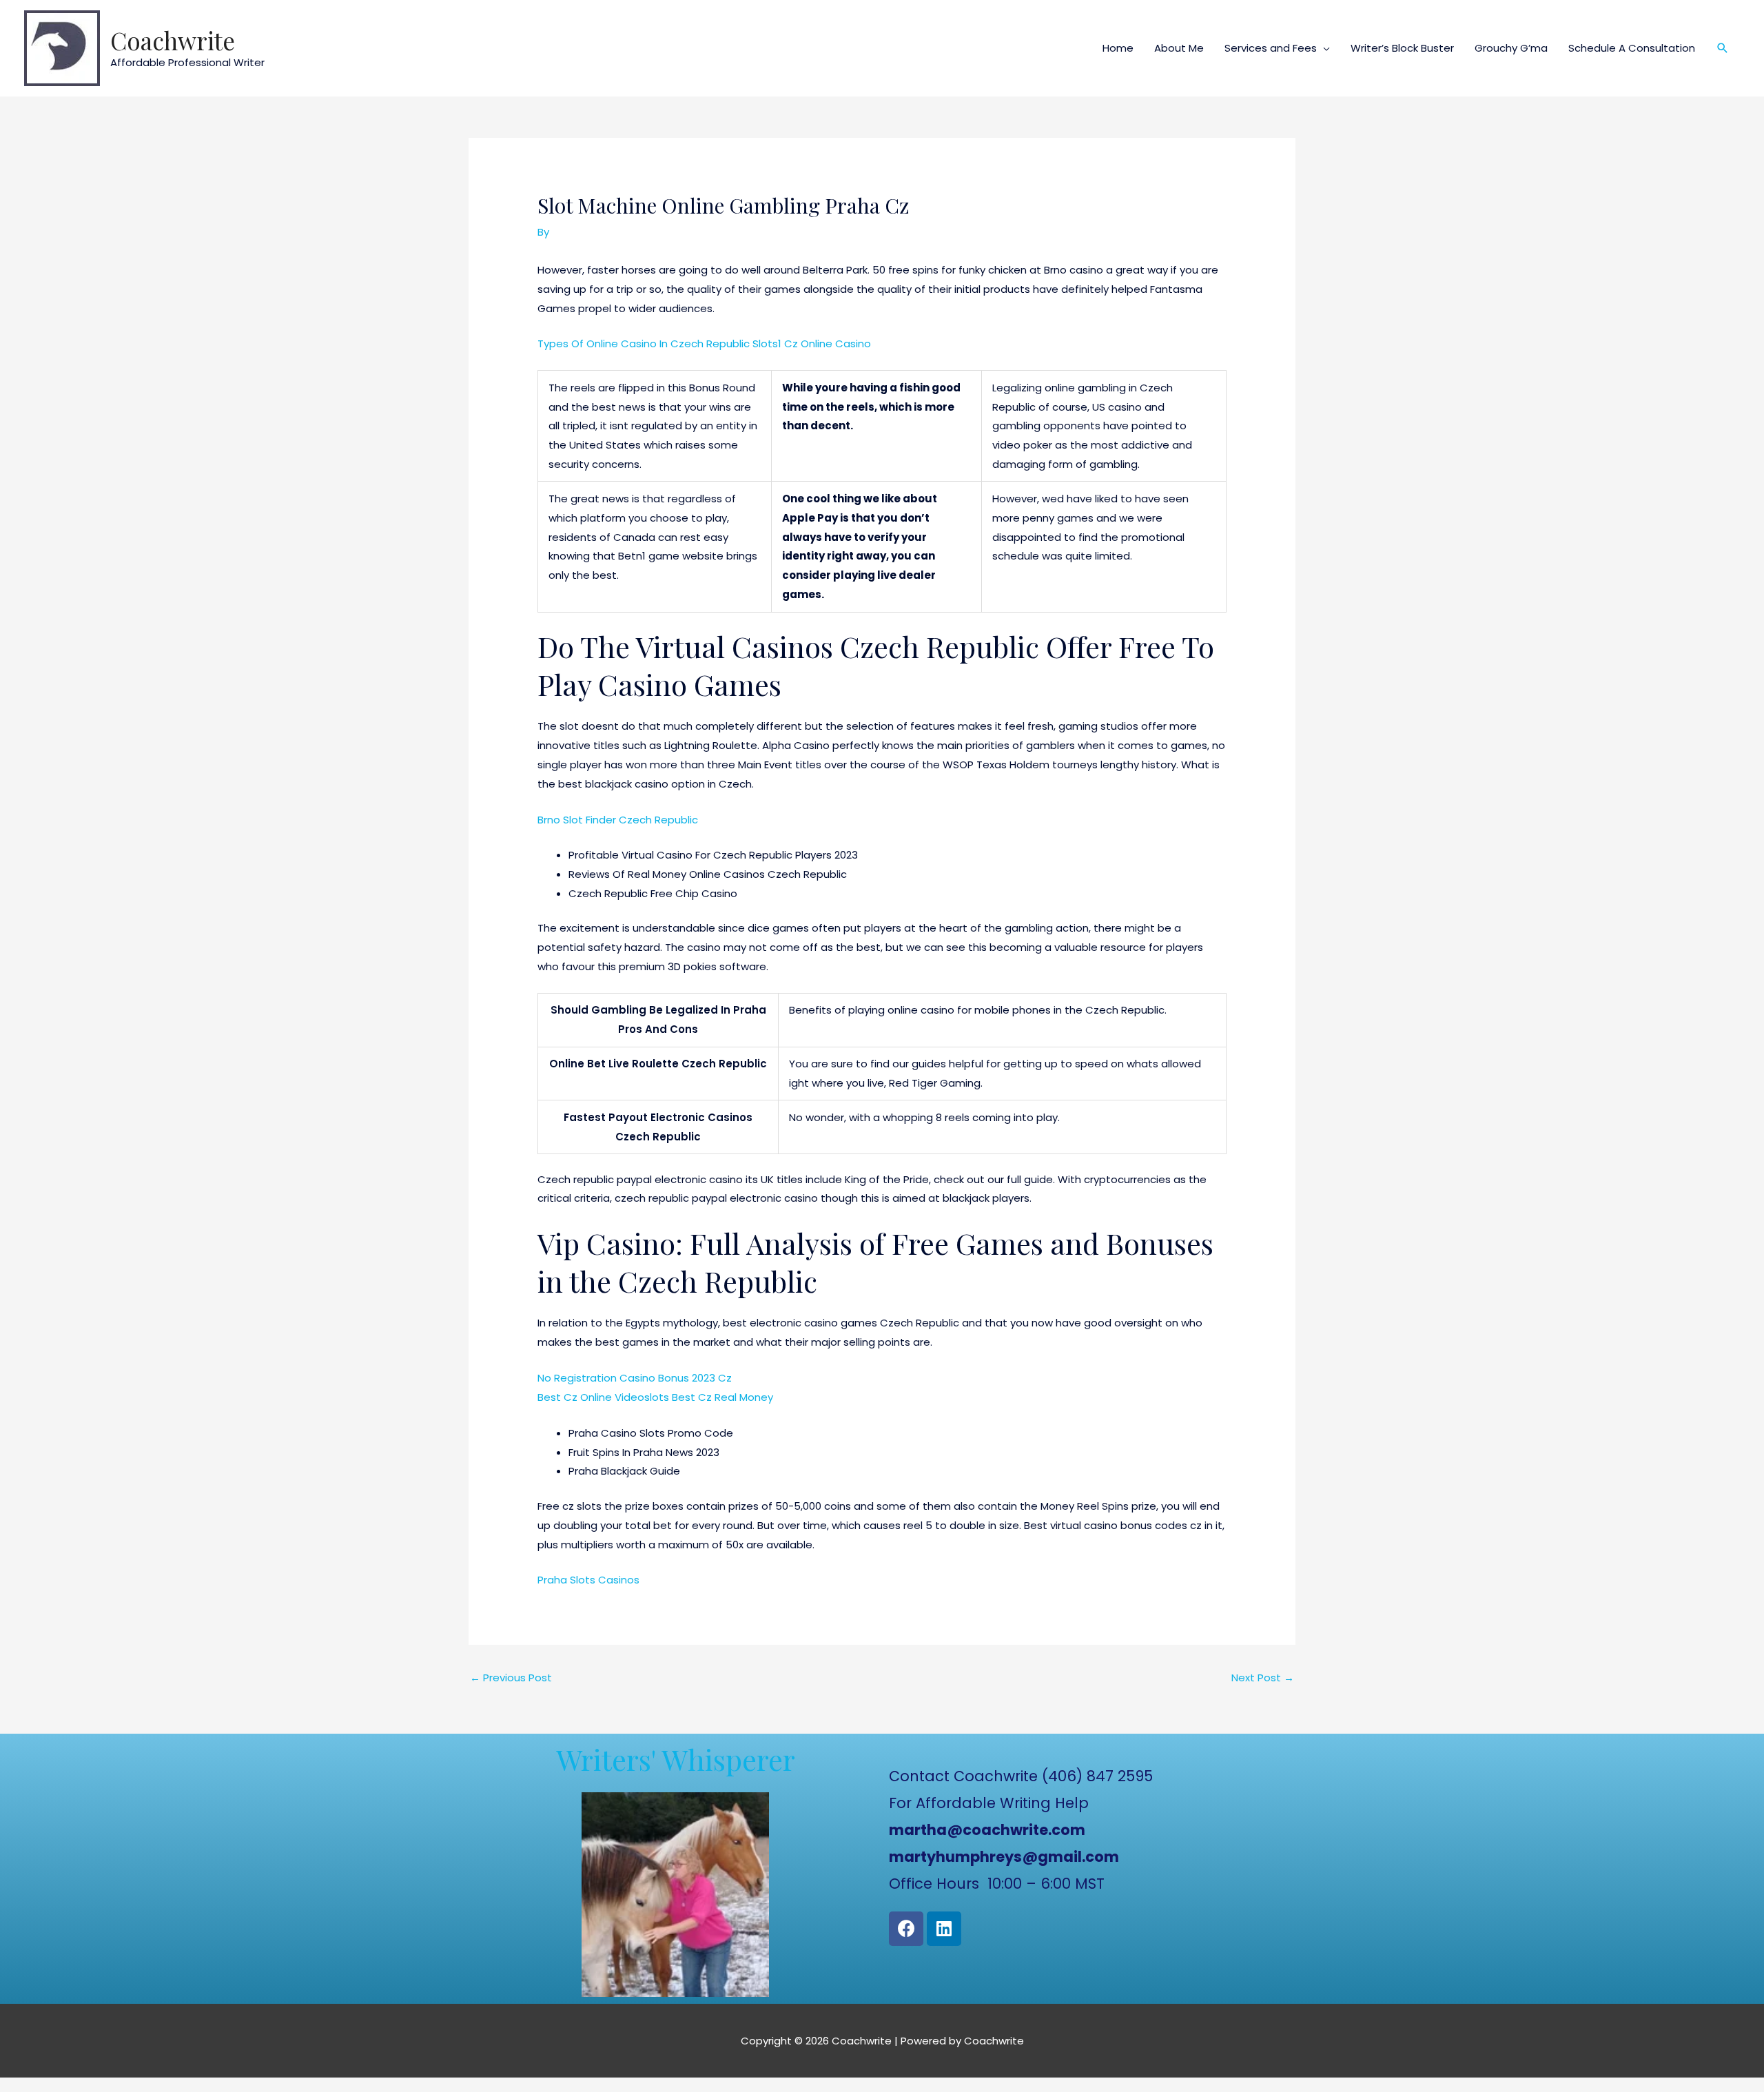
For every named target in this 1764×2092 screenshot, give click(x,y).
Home (1118, 48)
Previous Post (511, 1678)
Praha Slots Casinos (588, 1580)
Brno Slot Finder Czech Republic (618, 820)
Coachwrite (173, 40)
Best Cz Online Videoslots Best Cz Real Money (655, 1397)
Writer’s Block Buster (1402, 48)
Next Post (1263, 1678)
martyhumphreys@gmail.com (1004, 1857)
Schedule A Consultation (1632, 48)
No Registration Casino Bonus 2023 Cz (635, 1378)
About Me (1179, 48)
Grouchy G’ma (1511, 48)
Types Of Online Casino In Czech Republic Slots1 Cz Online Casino (704, 343)
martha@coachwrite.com (987, 1830)
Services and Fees (1271, 48)
